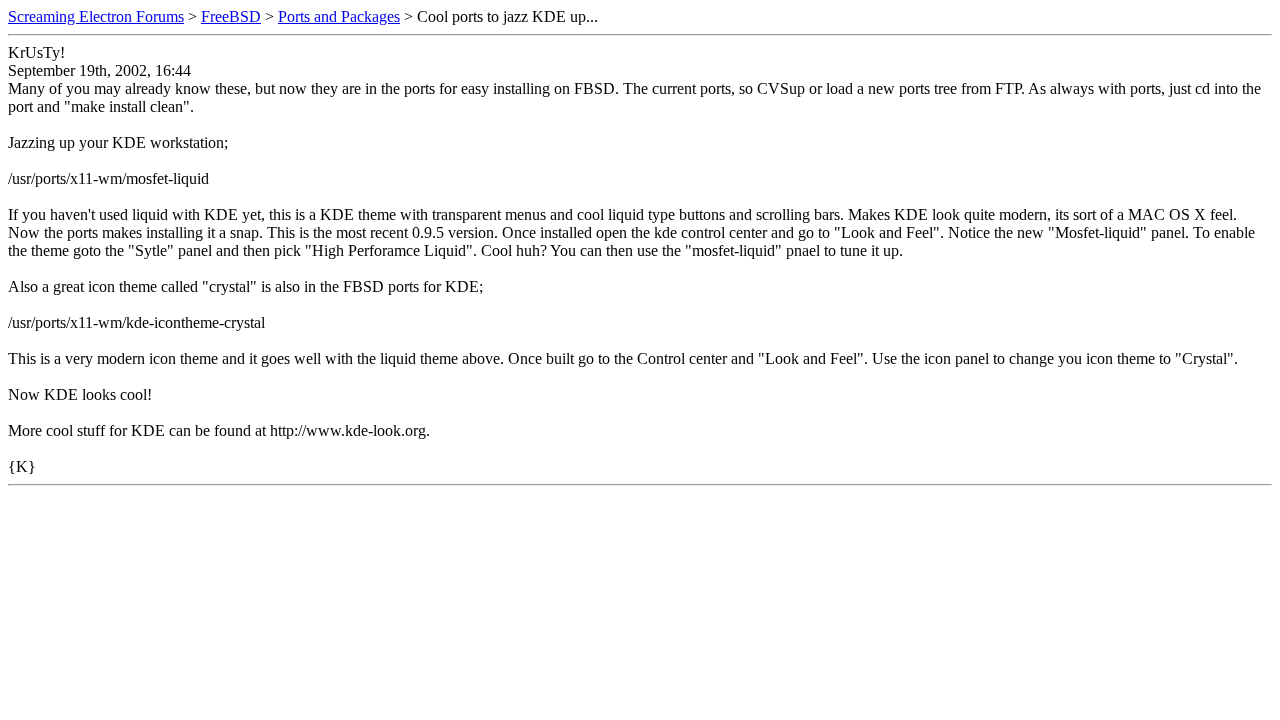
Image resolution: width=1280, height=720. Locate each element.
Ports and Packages (339, 16)
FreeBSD (231, 16)
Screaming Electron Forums (96, 16)
